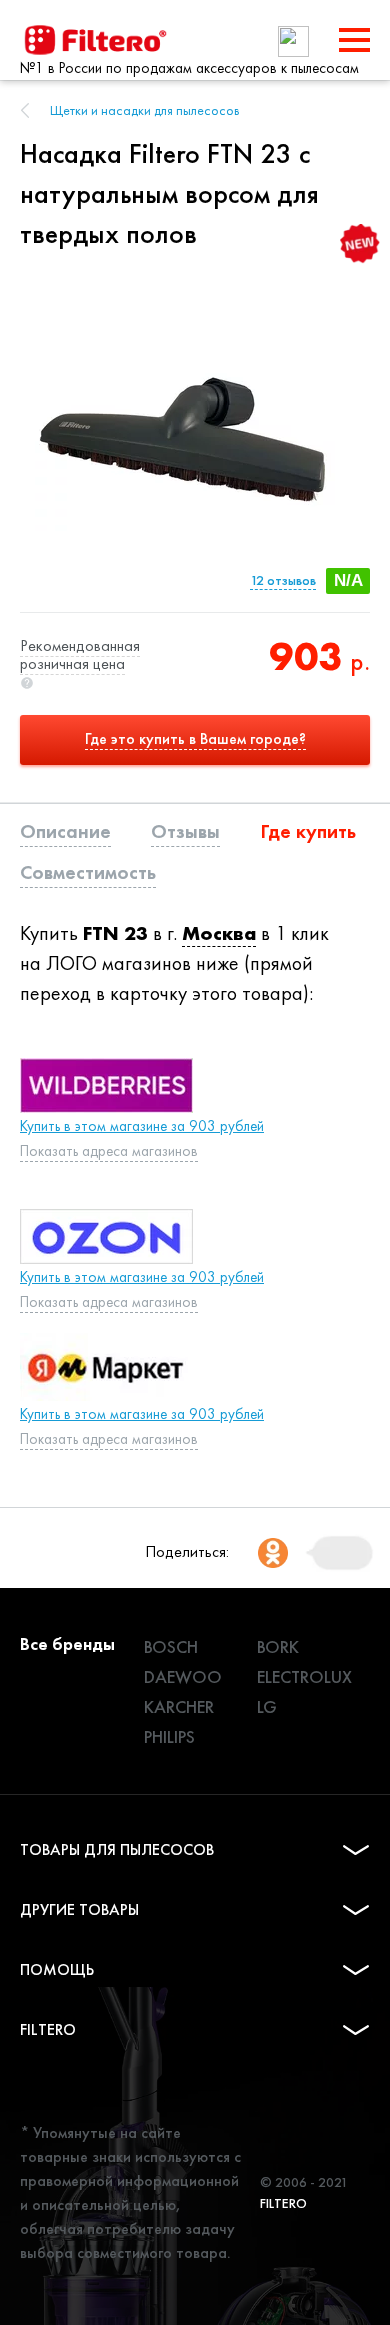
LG (267, 1706)
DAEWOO (183, 1676)
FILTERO (48, 2029)
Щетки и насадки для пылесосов (145, 110)
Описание (65, 831)
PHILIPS (169, 1736)
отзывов (283, 580)
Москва (219, 933)
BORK (278, 1646)
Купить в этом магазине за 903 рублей (142, 1126)
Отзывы (185, 831)
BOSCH (171, 1646)
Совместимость (88, 872)
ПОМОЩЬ (57, 1969)
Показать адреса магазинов (109, 1151)
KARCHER (179, 1706)
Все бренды (67, 1643)
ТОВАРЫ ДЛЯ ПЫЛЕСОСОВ (117, 1849)
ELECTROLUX (304, 1676)
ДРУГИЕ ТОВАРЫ (79, 1909)
